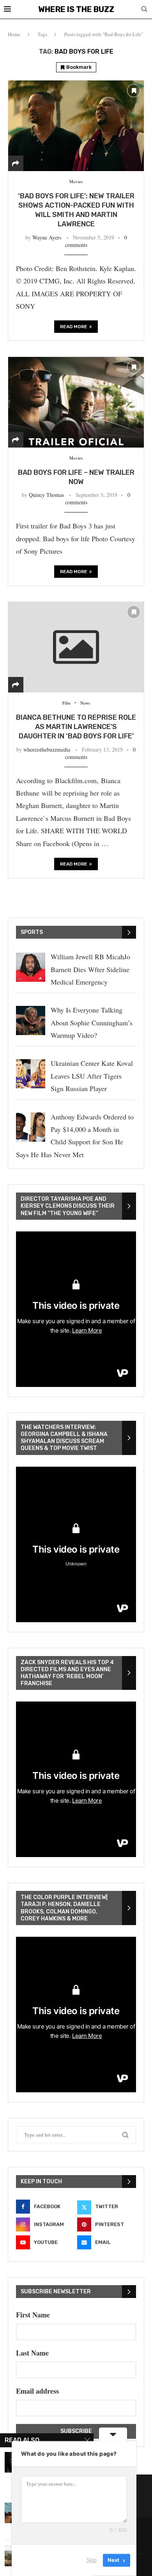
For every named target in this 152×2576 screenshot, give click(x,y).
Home (14, 34)
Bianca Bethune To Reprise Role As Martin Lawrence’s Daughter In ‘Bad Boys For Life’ (76, 727)
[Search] (144, 10)
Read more (74, 327)
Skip (92, 2560)
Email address (37, 2391)
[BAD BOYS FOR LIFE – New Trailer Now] (76, 402)
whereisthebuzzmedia (47, 749)
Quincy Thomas (46, 495)
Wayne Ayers (47, 237)
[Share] (16, 163)
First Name (33, 2315)
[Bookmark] (134, 91)
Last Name (32, 2353)
